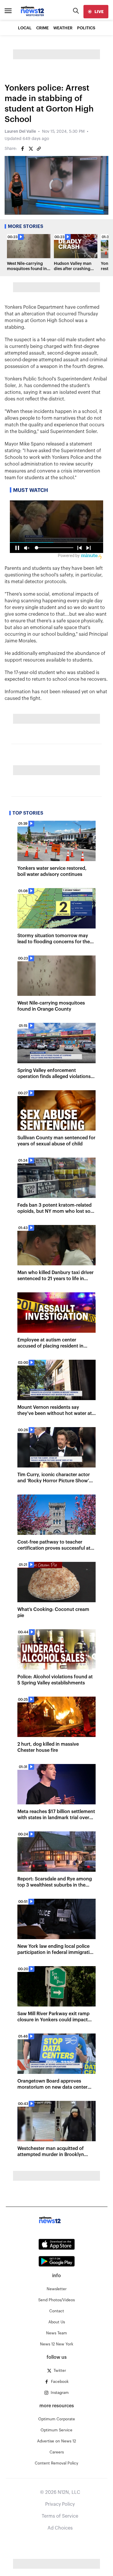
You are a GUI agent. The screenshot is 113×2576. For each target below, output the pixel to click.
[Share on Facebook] (23, 149)
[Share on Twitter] (31, 149)
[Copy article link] (39, 149)
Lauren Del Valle (20, 132)
